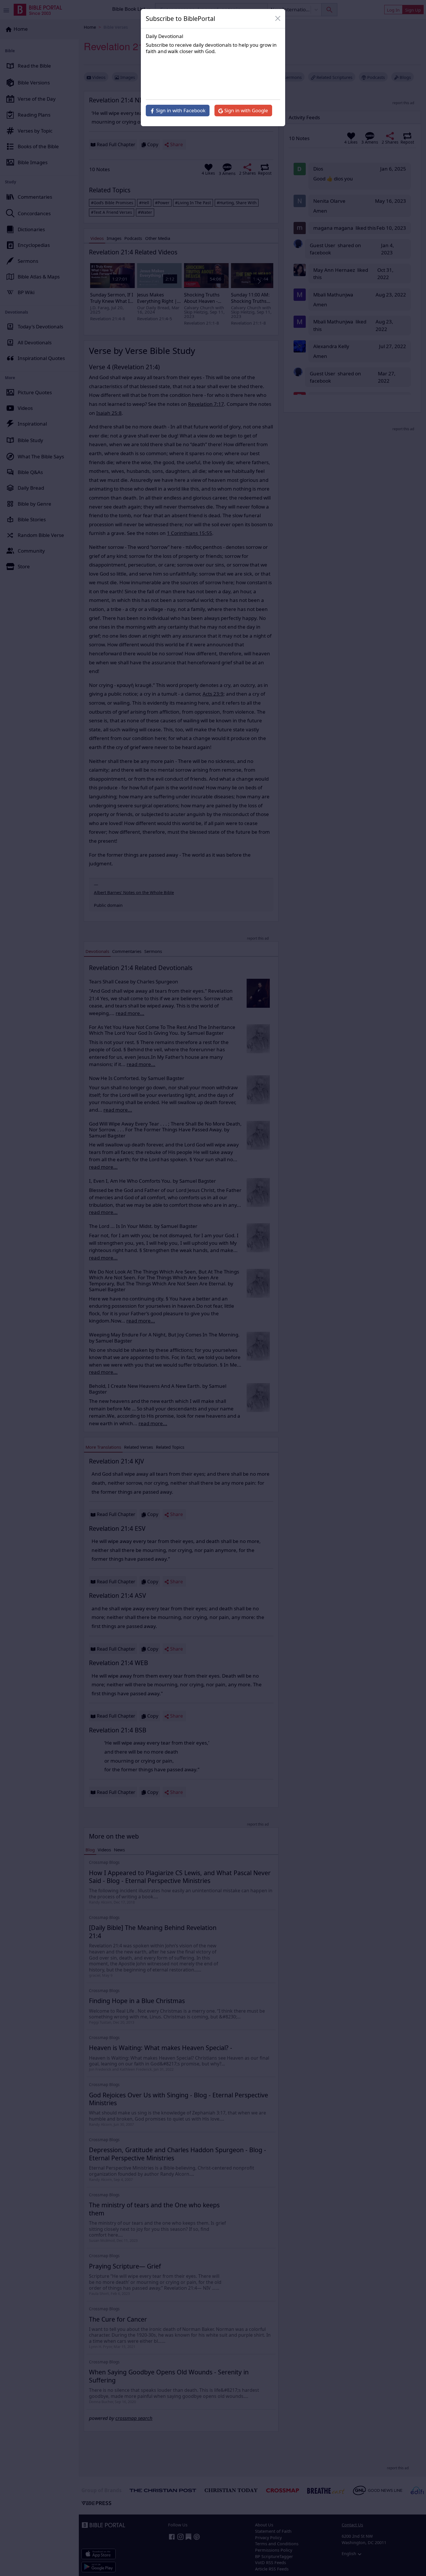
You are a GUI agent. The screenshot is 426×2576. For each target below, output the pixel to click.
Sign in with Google (246, 110)
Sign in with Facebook (180, 110)
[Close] (278, 19)
